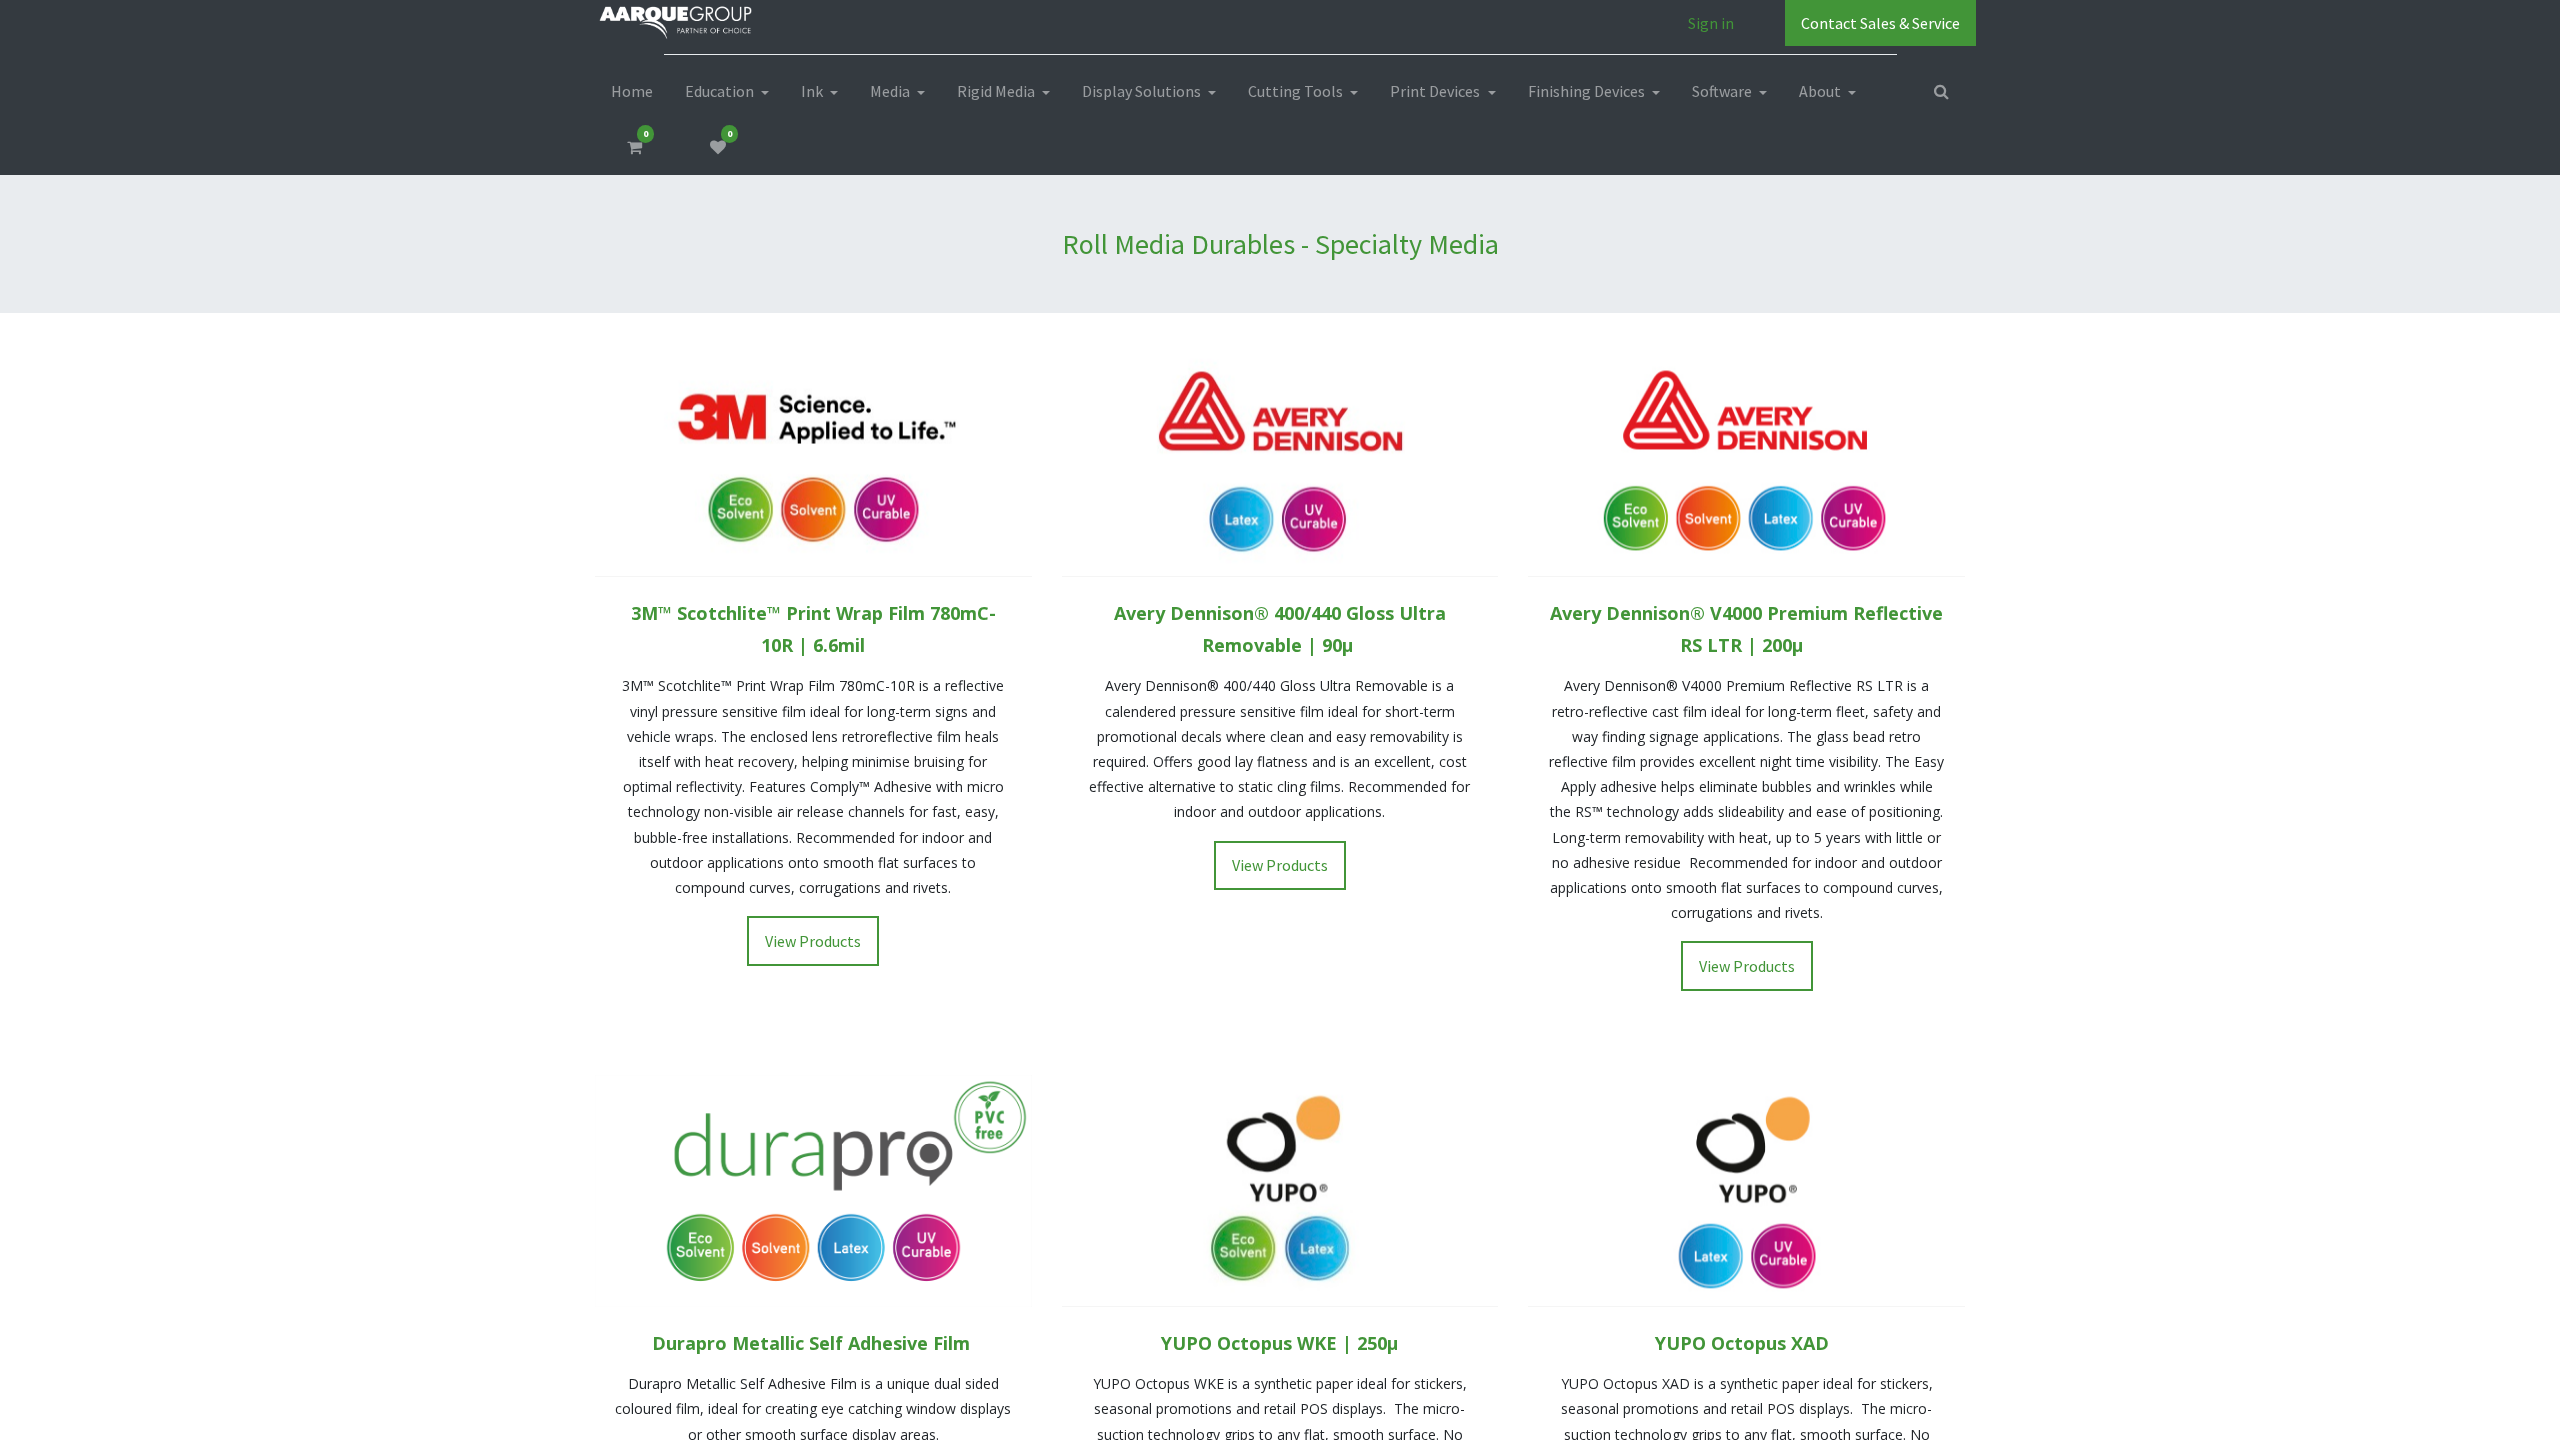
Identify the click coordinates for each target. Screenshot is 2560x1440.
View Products (813, 941)
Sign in (1711, 23)
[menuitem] (632, 91)
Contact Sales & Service (1880, 23)
